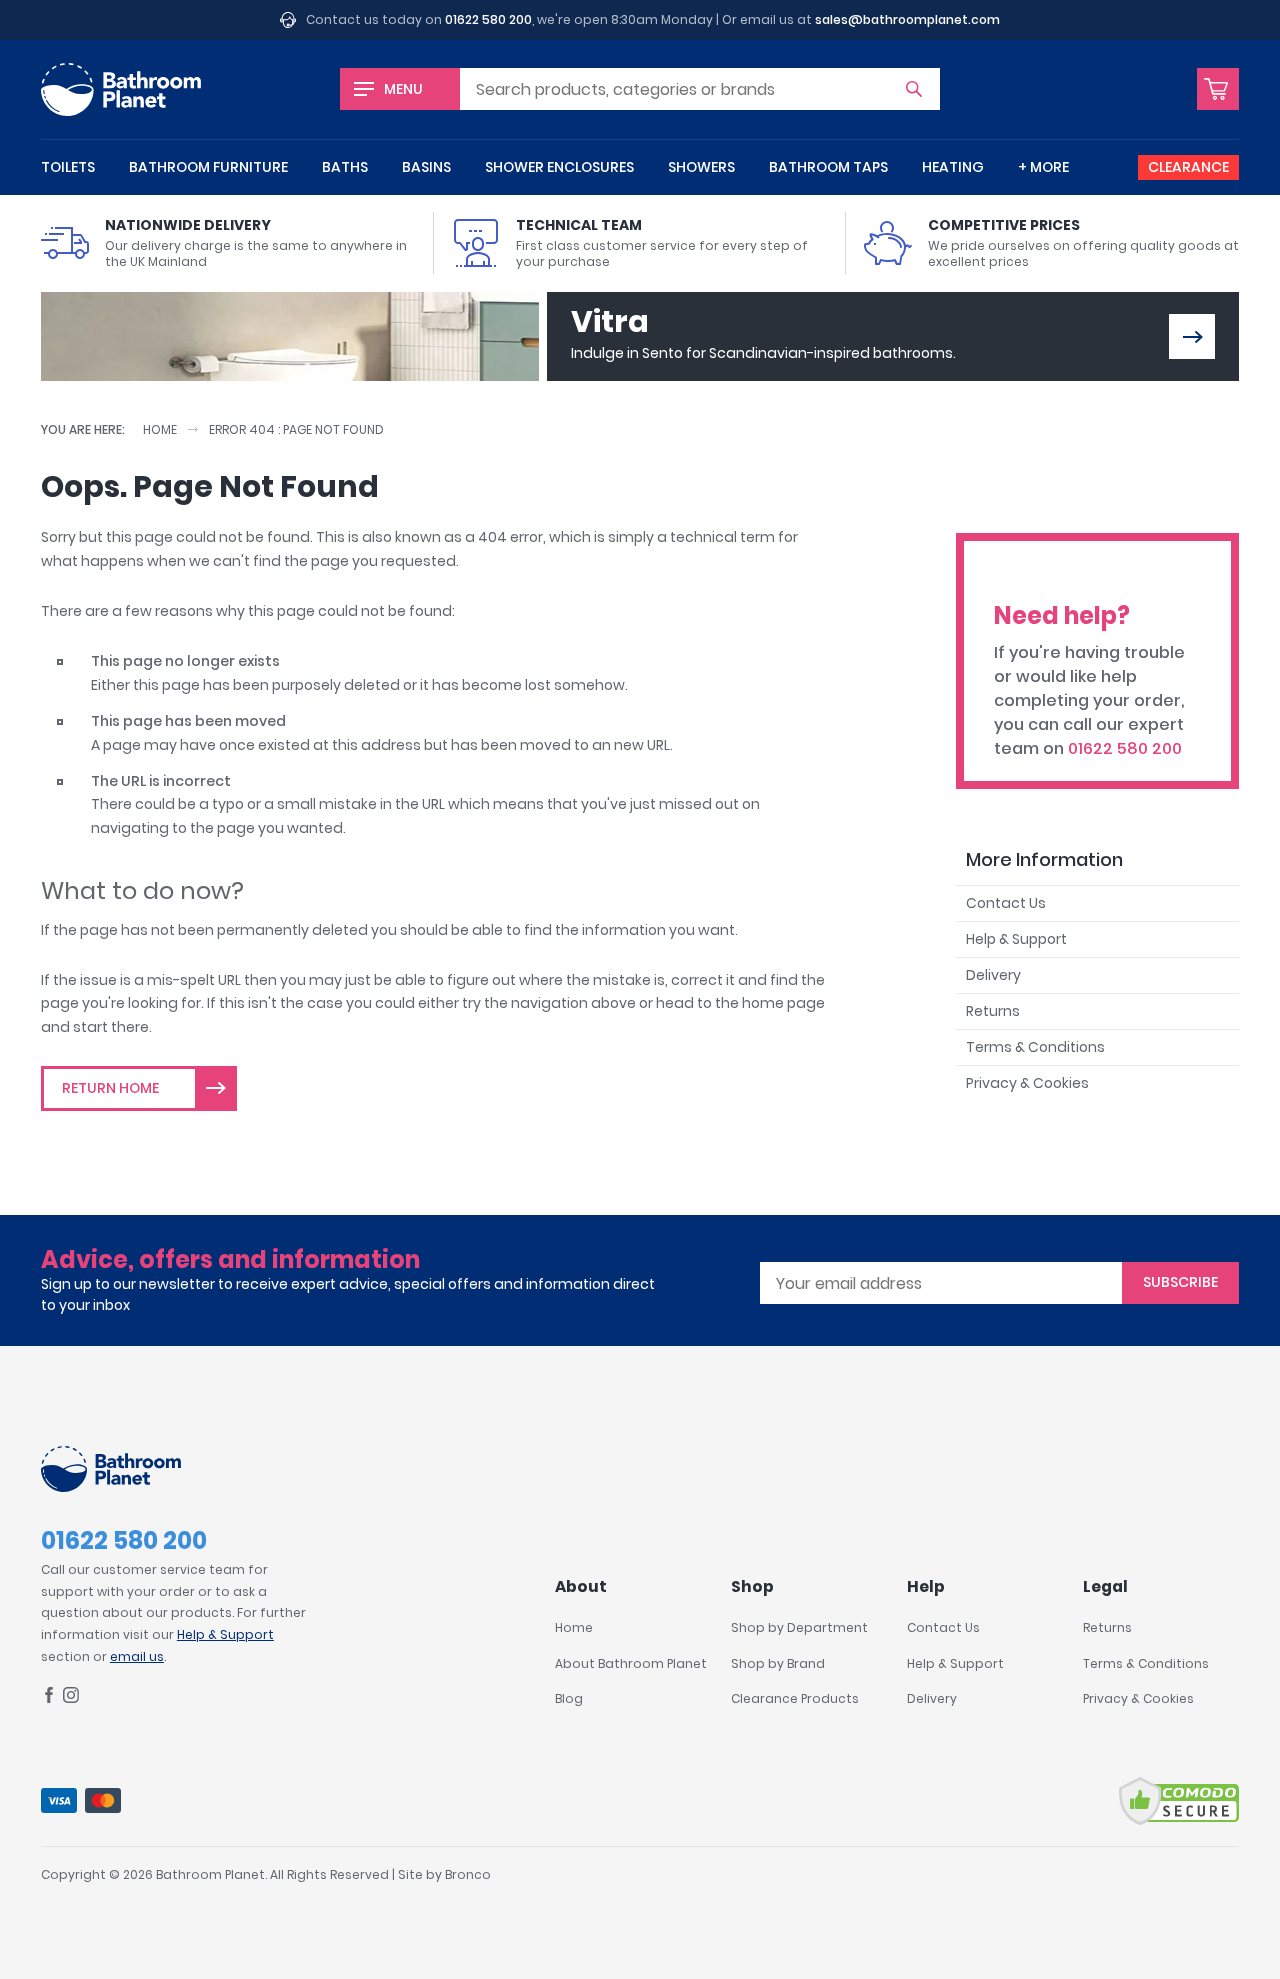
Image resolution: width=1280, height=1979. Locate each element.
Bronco (468, 1874)
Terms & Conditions (1035, 1047)
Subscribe (1180, 1282)
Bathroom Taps (828, 167)
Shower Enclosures (559, 167)
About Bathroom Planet (631, 1663)
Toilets (68, 167)
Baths (345, 167)
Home (160, 429)
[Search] (914, 89)
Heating (953, 167)
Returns (993, 1011)
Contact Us (1006, 903)
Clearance (1188, 167)
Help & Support (1016, 939)
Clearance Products (795, 1698)
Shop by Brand (778, 1663)
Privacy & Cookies (1027, 1083)
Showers (701, 167)
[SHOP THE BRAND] (1192, 336)
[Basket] (1218, 89)
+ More (1043, 167)
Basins (426, 167)
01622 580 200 (488, 19)
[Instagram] (71, 1698)
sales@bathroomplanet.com (907, 19)
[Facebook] (49, 1698)
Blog (569, 1698)
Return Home (110, 1088)
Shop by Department (799, 1627)
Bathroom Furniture (208, 167)
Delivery (993, 975)
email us (137, 1656)
